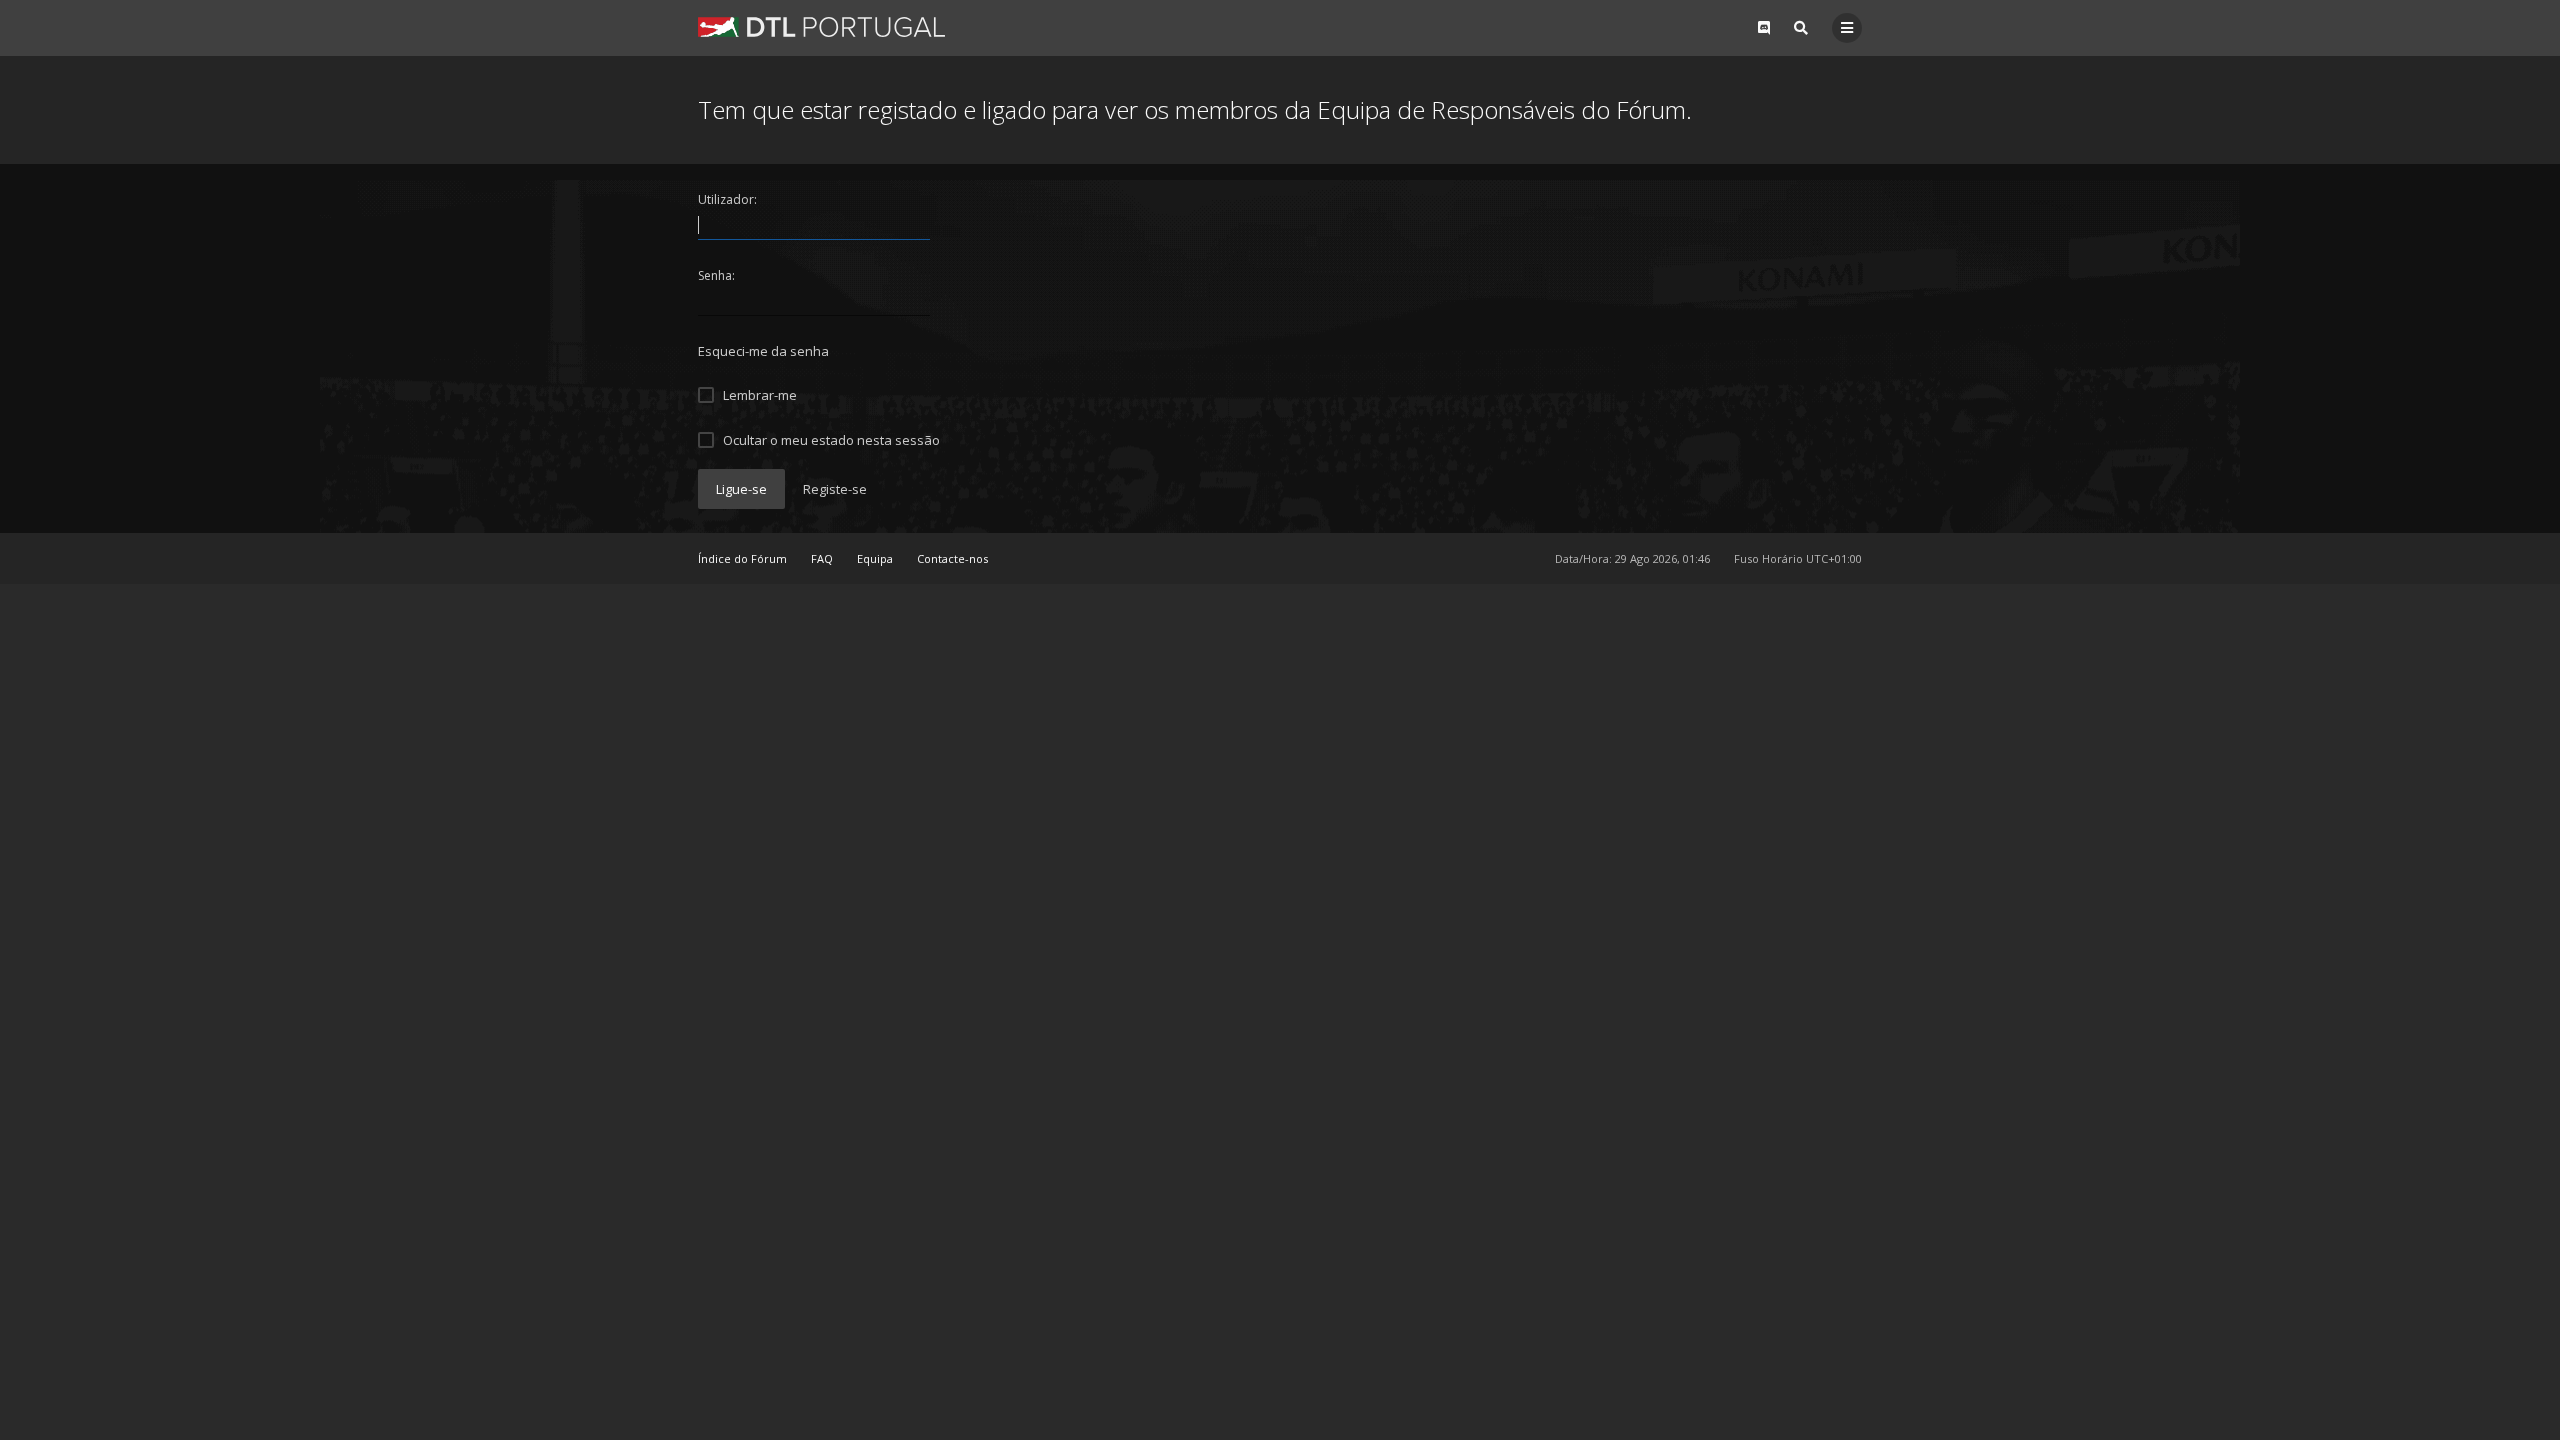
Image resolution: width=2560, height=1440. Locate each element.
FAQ (822, 558)
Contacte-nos (952, 558)
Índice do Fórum (742, 558)
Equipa (875, 558)
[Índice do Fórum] (821, 27)
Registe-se (835, 489)
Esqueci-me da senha (763, 351)
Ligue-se (741, 489)
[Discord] (1764, 28)
